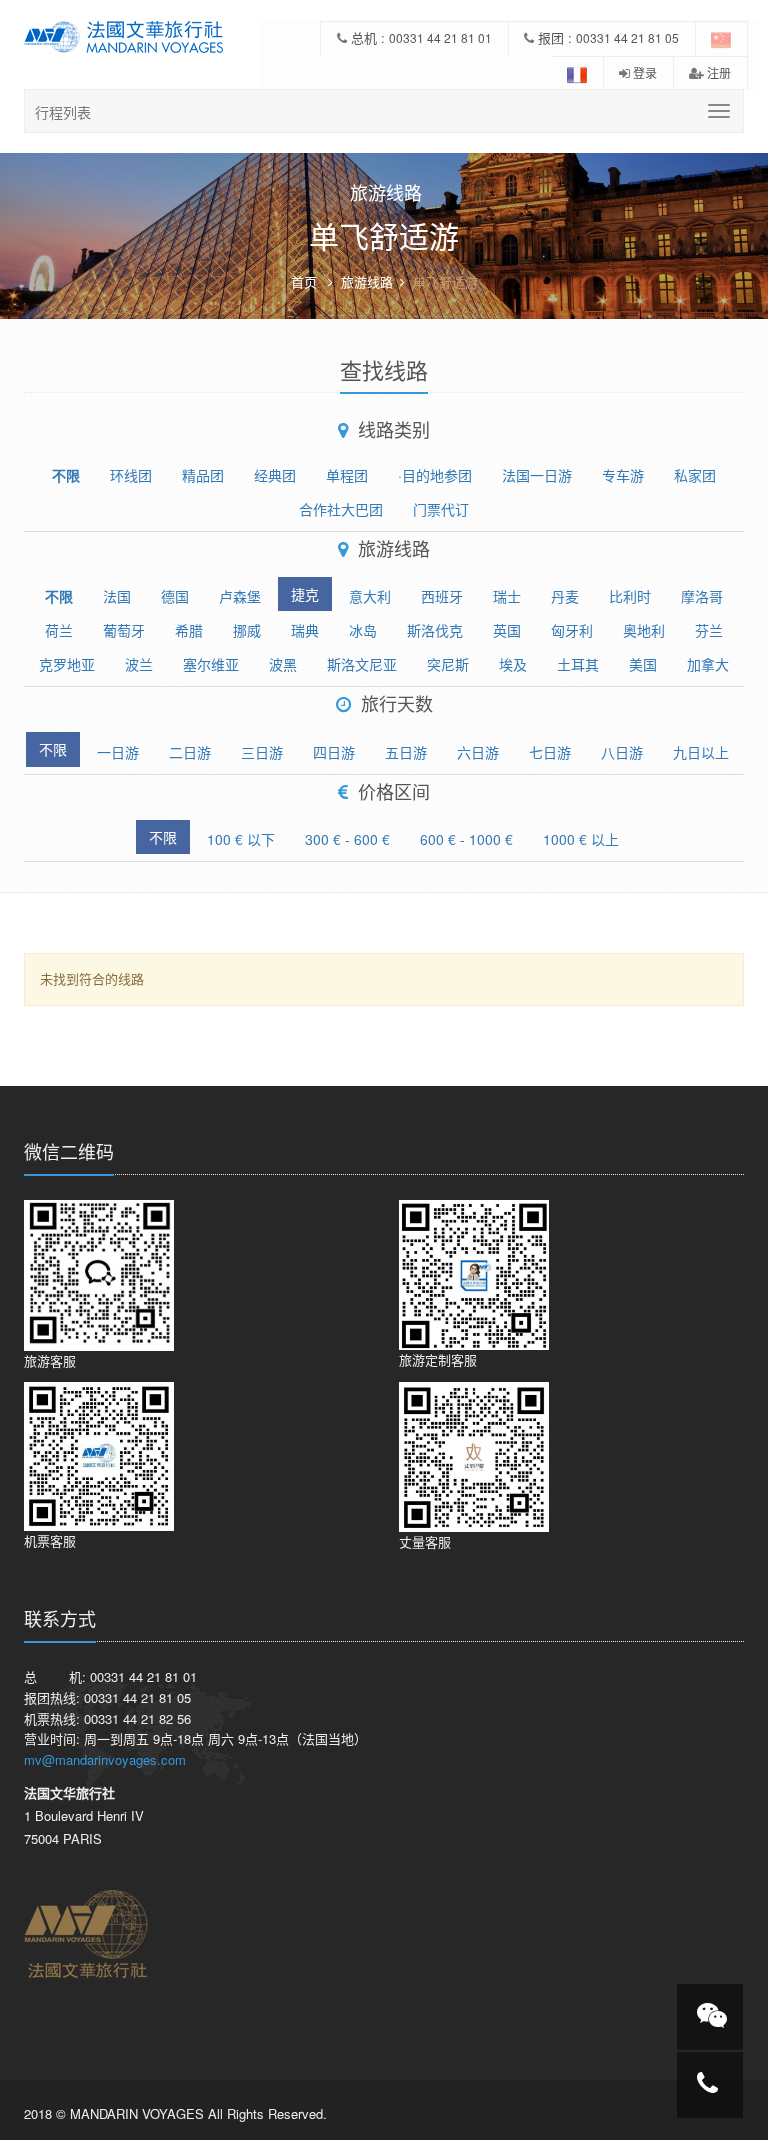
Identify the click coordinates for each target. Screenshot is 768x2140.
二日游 (190, 752)
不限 (66, 475)
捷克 (305, 594)
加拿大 (708, 664)
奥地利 (644, 630)
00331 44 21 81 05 (627, 37)
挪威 (247, 630)
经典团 (275, 475)
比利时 (630, 596)
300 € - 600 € (347, 839)
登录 (643, 72)
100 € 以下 (241, 839)
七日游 (550, 752)
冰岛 (363, 630)
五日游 (406, 752)
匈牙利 (572, 630)
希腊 (189, 630)
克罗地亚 (67, 664)
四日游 (334, 752)
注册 (717, 72)
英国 (507, 630)
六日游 (478, 752)
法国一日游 (537, 475)
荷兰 (59, 630)
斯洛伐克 (435, 630)
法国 (117, 596)
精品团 (203, 475)
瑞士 (507, 596)
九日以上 (701, 752)
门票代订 (441, 509)
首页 (304, 281)
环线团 (131, 475)
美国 (643, 664)
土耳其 (578, 664)
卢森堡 (240, 596)
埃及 (513, 664)
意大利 (370, 596)
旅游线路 (367, 281)
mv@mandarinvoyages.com (105, 1759)
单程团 (347, 475)
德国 (175, 596)
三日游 (262, 752)
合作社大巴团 (341, 509)
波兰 (139, 664)
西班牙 (442, 596)
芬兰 (709, 630)
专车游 (623, 475)
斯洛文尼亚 (362, 664)
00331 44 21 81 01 (440, 37)
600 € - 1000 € (466, 839)
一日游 (118, 752)
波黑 (283, 664)
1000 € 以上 (581, 839)
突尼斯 (448, 664)
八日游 (622, 752)
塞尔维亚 (211, 664)
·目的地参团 (435, 475)
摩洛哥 (702, 596)
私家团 (695, 475)
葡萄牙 (124, 630)
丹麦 (565, 596)
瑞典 (305, 630)
